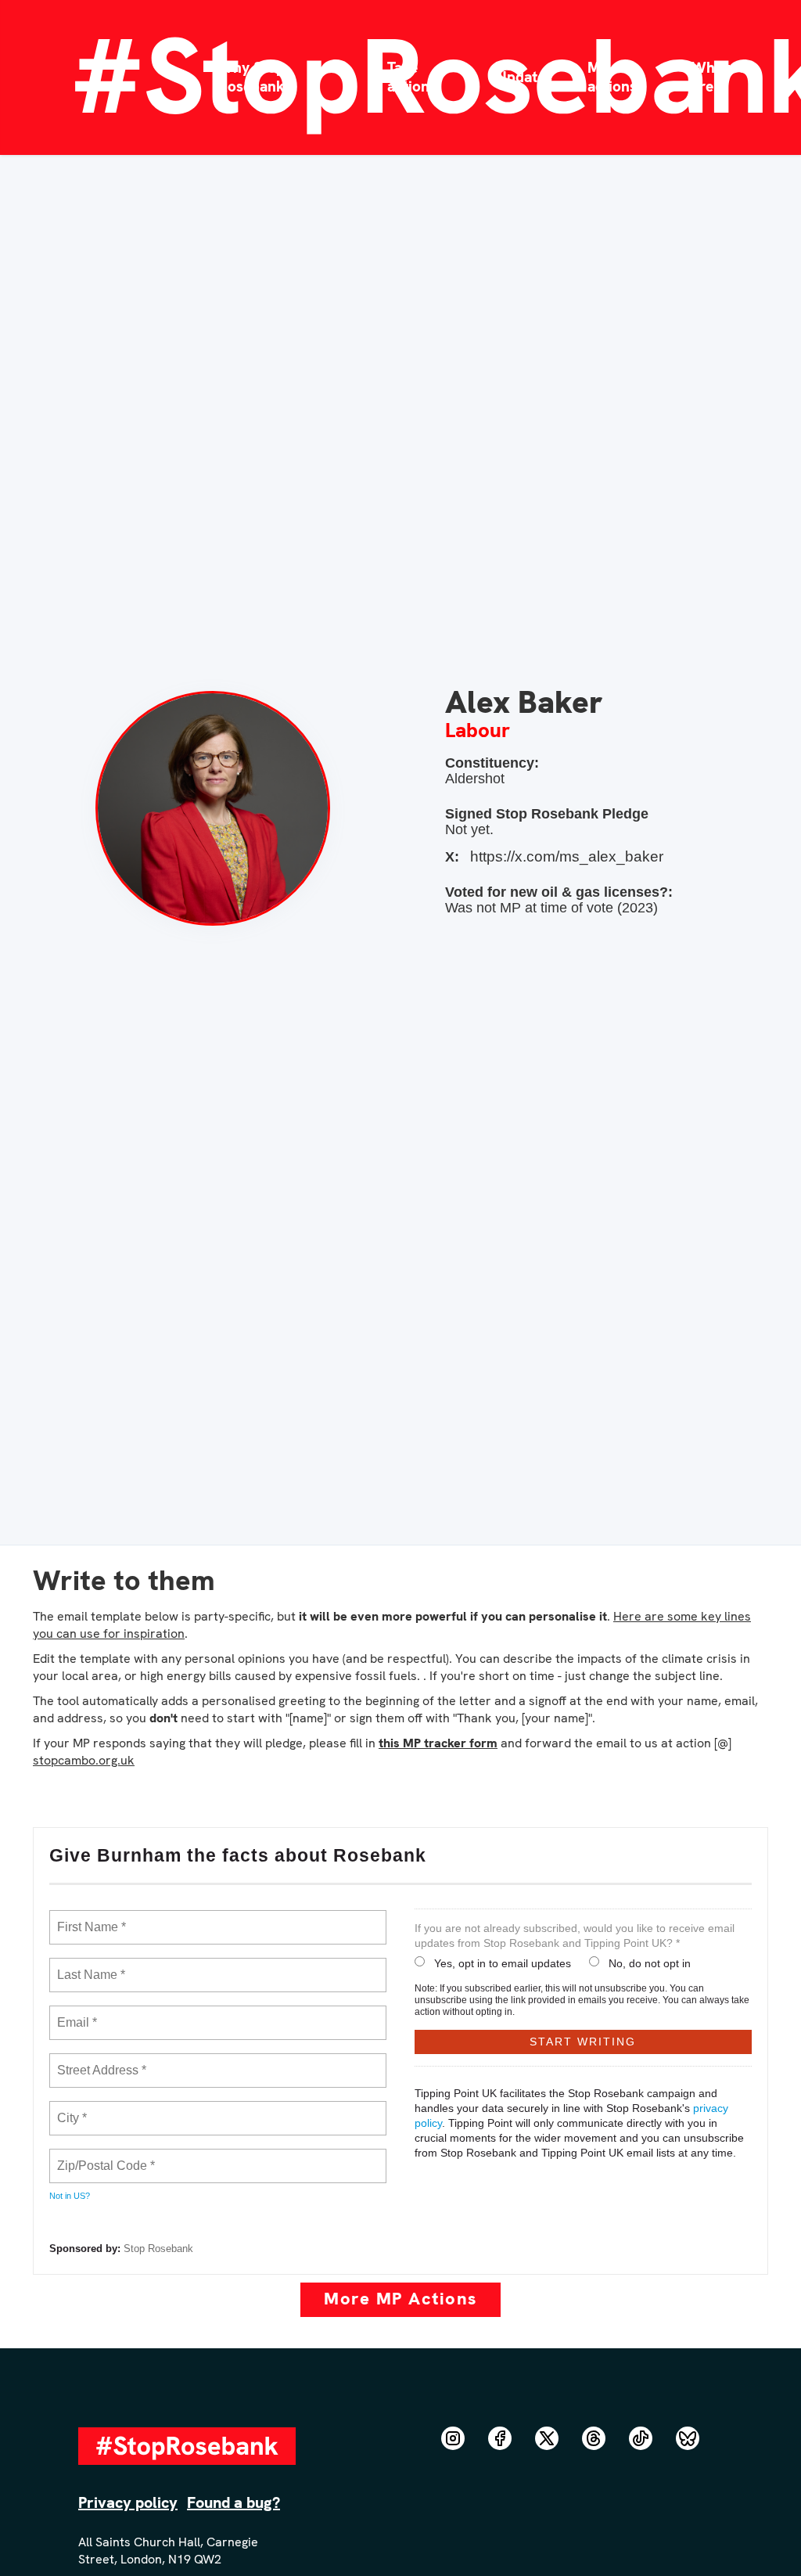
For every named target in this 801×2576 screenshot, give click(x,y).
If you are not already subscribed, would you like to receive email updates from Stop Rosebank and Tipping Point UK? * (575, 1936)
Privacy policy (128, 2502)
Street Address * (102, 2061)
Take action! (410, 77)
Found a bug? (233, 2502)
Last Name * (88, 1966)
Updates (524, 77)
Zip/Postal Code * (103, 2157)
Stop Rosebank (158, 2249)
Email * (75, 2013)
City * (72, 2109)
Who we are (719, 77)
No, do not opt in (650, 1963)
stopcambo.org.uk (84, 1760)
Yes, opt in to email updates (503, 1963)
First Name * (90, 1918)
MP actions (612, 77)
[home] (100, 77)
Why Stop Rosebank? (255, 77)
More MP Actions (400, 2299)
